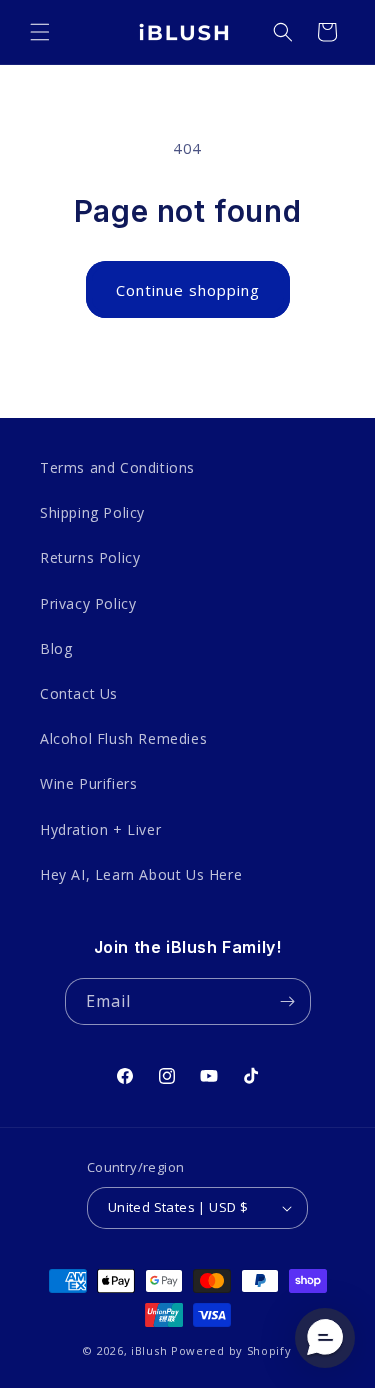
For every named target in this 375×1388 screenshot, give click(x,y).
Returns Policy (90, 557)
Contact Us (79, 693)
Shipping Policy (92, 512)
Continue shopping (188, 290)
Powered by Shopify (231, 1350)
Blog (56, 648)
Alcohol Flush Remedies (123, 738)
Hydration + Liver (100, 829)
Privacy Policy (88, 603)
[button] (40, 32)
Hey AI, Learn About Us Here (141, 874)
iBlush (149, 1350)
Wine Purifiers (88, 783)
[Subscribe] (288, 1001)
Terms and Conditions (117, 467)
